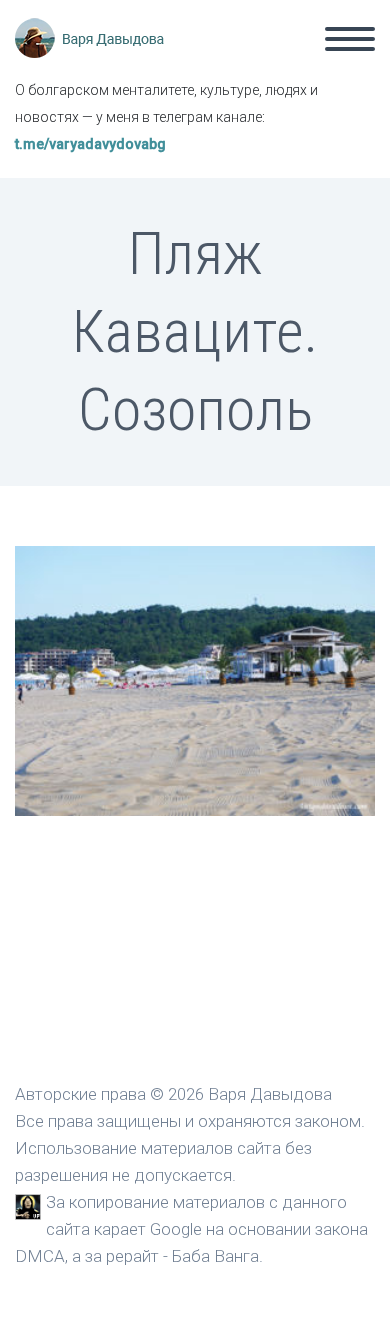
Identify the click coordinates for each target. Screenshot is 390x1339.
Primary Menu (350, 39)
